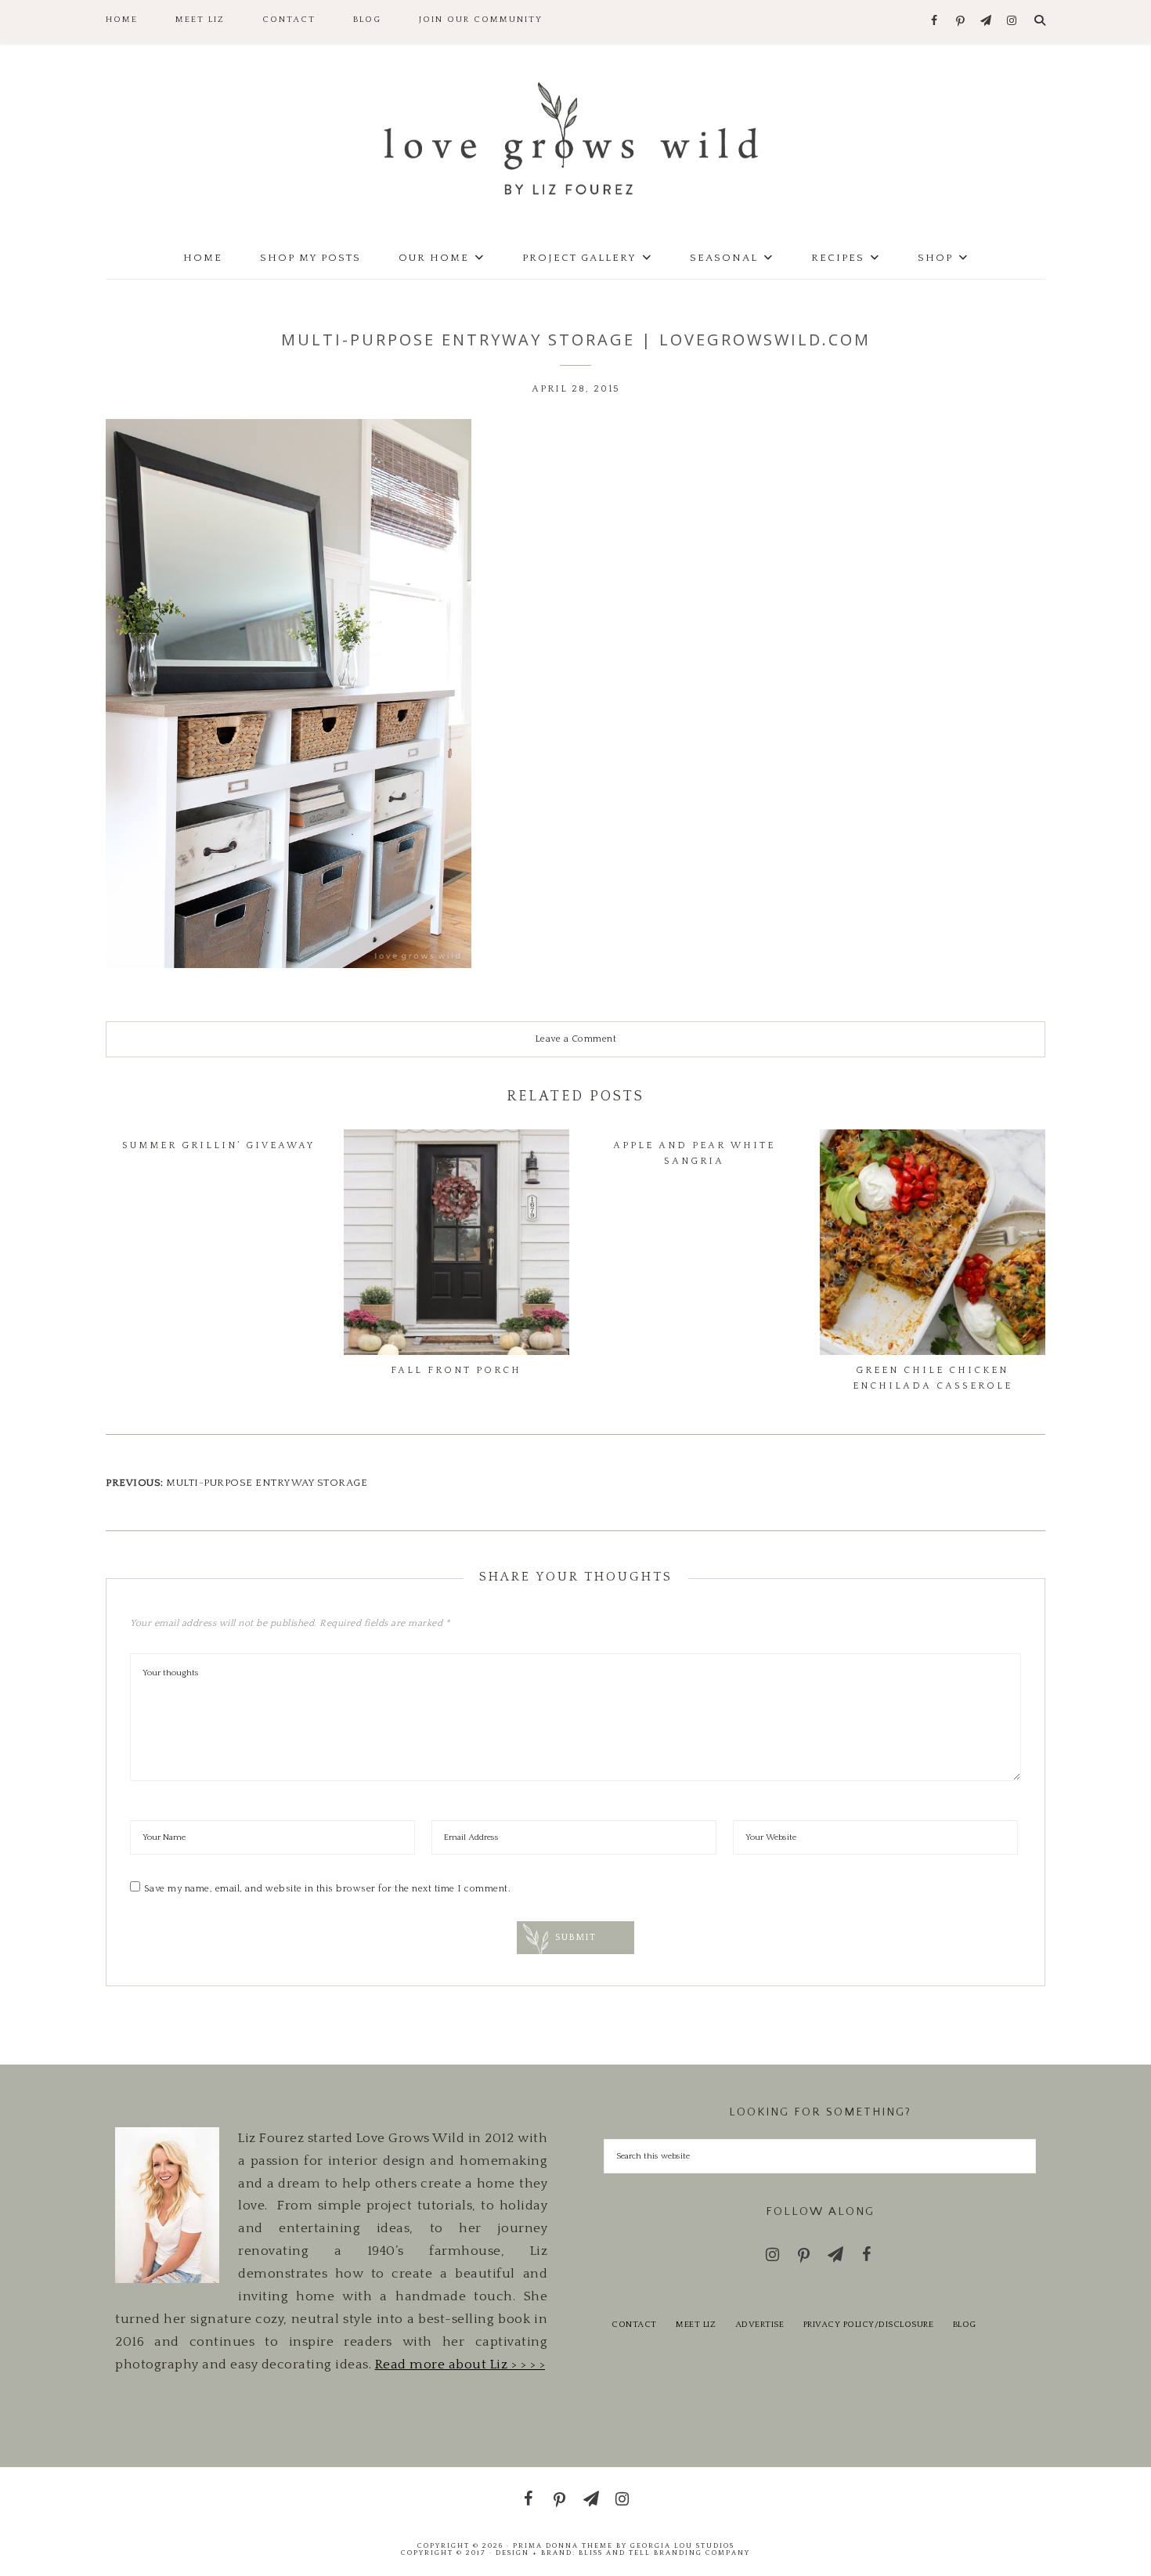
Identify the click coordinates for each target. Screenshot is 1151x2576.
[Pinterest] (960, 22)
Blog (965, 2325)
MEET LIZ (696, 2325)
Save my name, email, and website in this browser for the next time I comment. (328, 1889)
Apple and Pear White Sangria (694, 1153)
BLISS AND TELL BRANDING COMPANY (664, 2553)
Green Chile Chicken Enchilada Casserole (933, 1378)
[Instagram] (1012, 22)
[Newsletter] (986, 22)
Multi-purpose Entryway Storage (267, 1483)
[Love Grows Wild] (575, 137)
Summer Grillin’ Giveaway (218, 1145)
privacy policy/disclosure (869, 2325)
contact (634, 2325)
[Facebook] (935, 22)
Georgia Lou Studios (682, 2545)
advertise (760, 2325)
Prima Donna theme (563, 2545)
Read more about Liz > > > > (460, 2365)
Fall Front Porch (456, 1370)
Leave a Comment (576, 1039)
